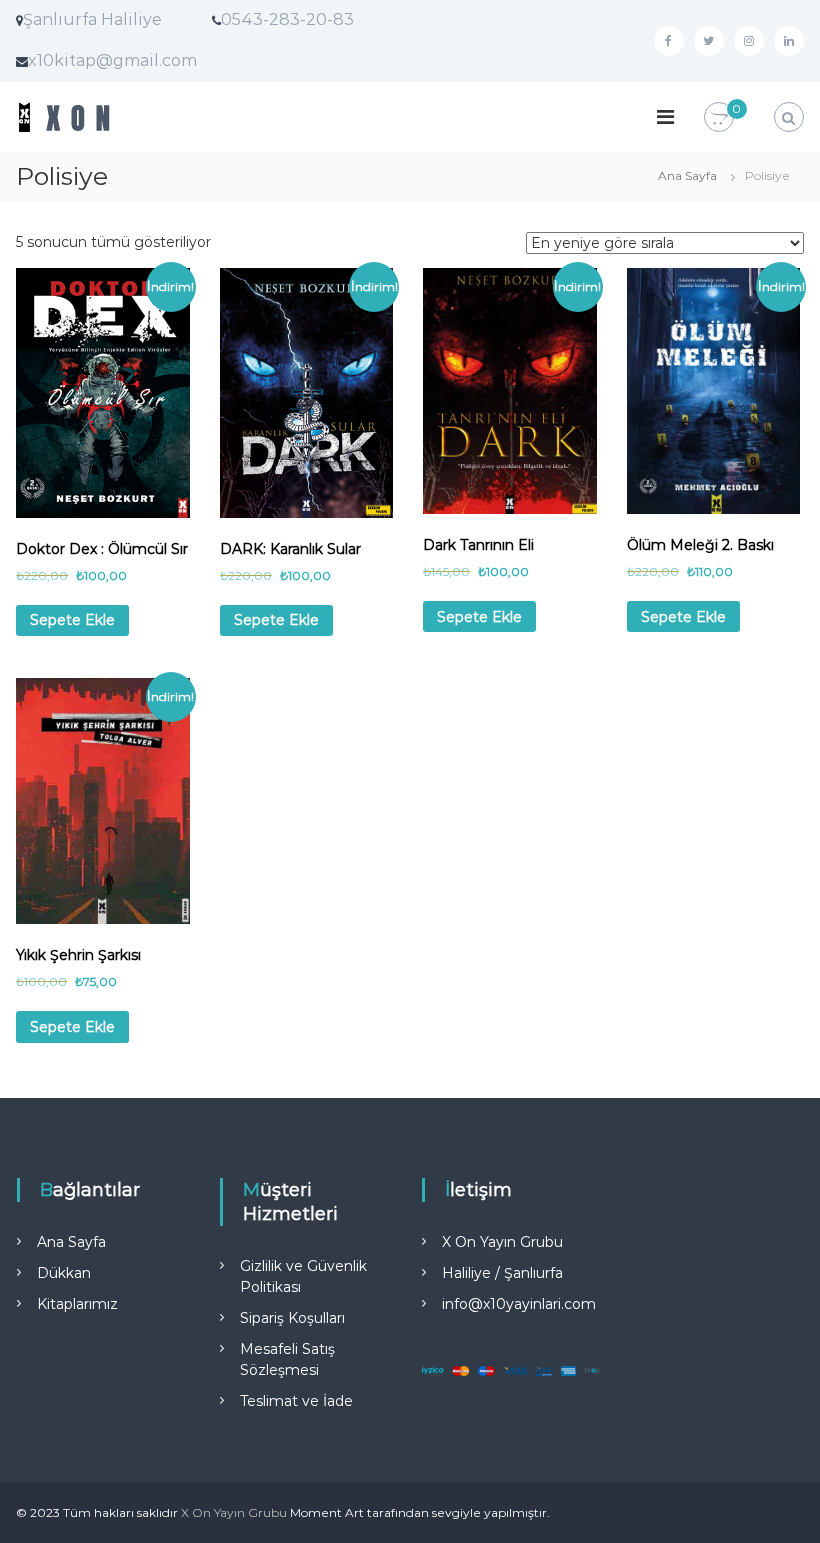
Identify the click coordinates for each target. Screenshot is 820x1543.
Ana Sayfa (687, 175)
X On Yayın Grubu (502, 1242)
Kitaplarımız (77, 1304)
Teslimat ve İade (296, 1401)
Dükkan (64, 1273)
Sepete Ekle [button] (72, 620)
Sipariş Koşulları (292, 1318)
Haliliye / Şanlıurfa (502, 1273)
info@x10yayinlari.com (519, 1304)
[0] (719, 118)
